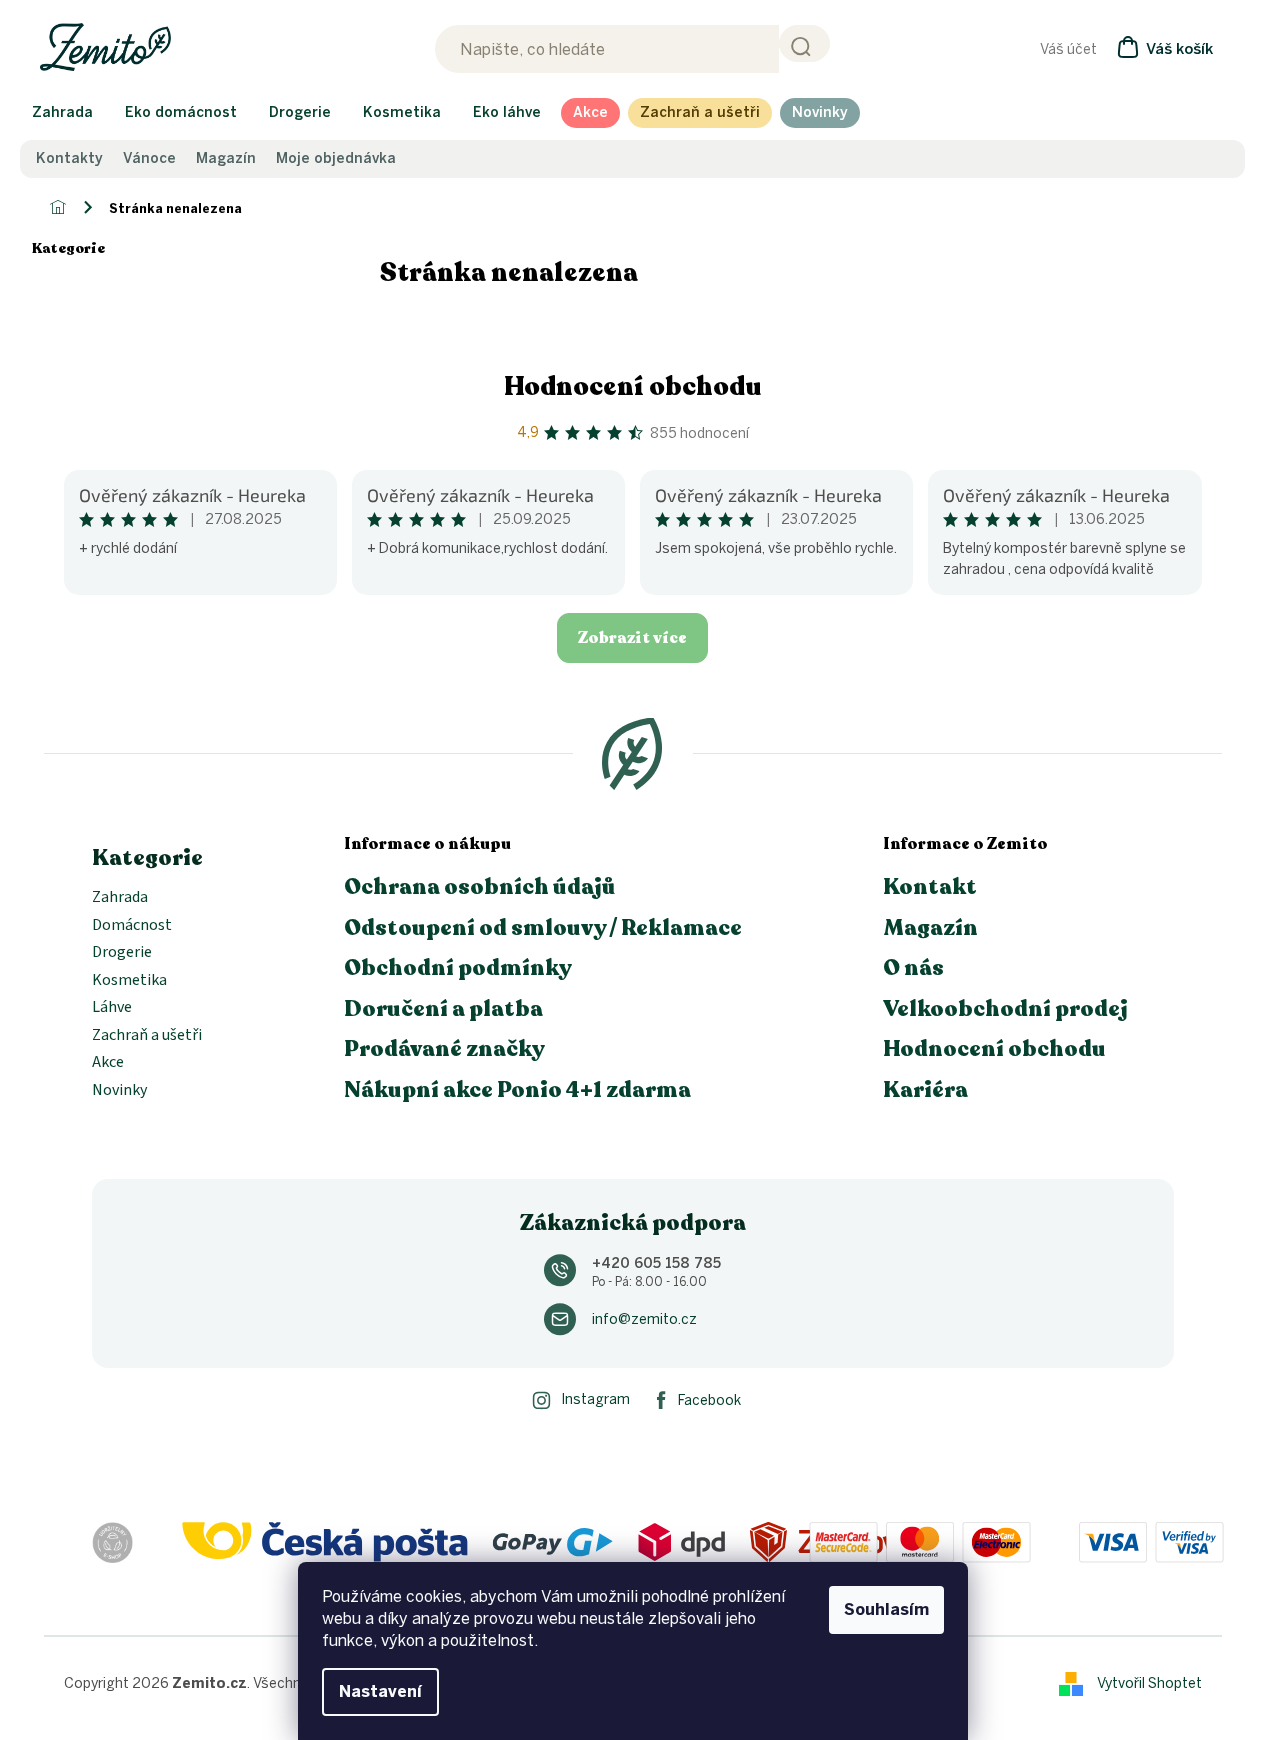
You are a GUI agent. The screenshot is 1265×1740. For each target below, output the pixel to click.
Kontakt (930, 887)
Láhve (112, 1008)
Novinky (119, 1091)
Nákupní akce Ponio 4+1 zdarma (517, 1090)
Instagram (595, 1399)
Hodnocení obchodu (633, 386)
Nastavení (380, 1691)
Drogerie (122, 953)
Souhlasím (886, 1609)
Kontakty (69, 159)
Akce (108, 1063)
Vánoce (149, 159)
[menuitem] (62, 113)
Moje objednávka (336, 159)
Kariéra (925, 1090)
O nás (913, 968)
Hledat (804, 43)
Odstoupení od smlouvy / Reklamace (543, 928)
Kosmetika (129, 981)
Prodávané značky (444, 1049)
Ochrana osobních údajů (480, 887)
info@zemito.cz (644, 1319)
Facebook (709, 1400)
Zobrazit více (632, 638)
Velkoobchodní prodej (1005, 1009)
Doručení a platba (443, 1009)
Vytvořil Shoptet (1149, 1682)
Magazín (226, 159)
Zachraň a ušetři (147, 1036)
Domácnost (132, 926)
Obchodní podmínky (458, 968)
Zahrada (120, 898)
